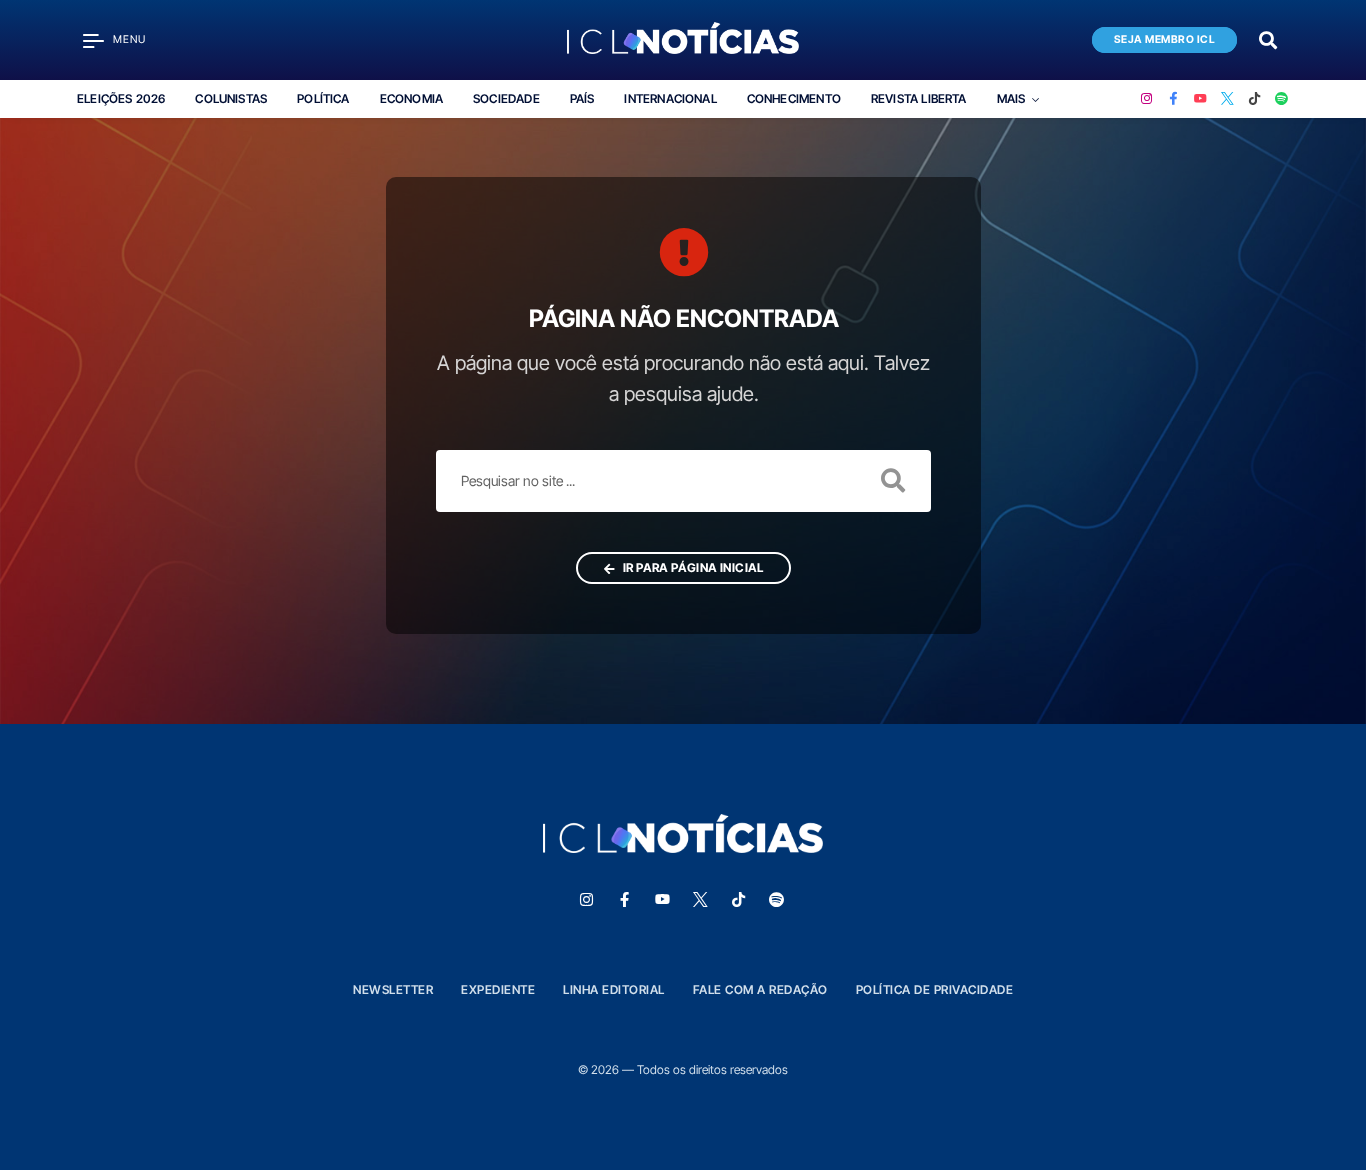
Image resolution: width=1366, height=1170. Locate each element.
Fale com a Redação (760, 989)
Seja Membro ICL (1165, 39)
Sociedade (506, 98)
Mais (1011, 98)
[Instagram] (1146, 99)
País (582, 98)
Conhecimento (794, 98)
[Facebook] (1173, 99)
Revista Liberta (919, 98)
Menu (129, 39)
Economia (411, 98)
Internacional (670, 98)
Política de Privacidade (935, 989)
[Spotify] (1281, 99)
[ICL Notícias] (683, 40)
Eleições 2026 (121, 98)
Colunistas (231, 98)
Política (323, 98)
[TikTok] (1254, 99)
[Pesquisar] (1268, 38)
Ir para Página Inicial (691, 567)
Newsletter (393, 989)
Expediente (498, 989)
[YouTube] (1200, 99)
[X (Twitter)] (1227, 99)
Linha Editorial (614, 989)
